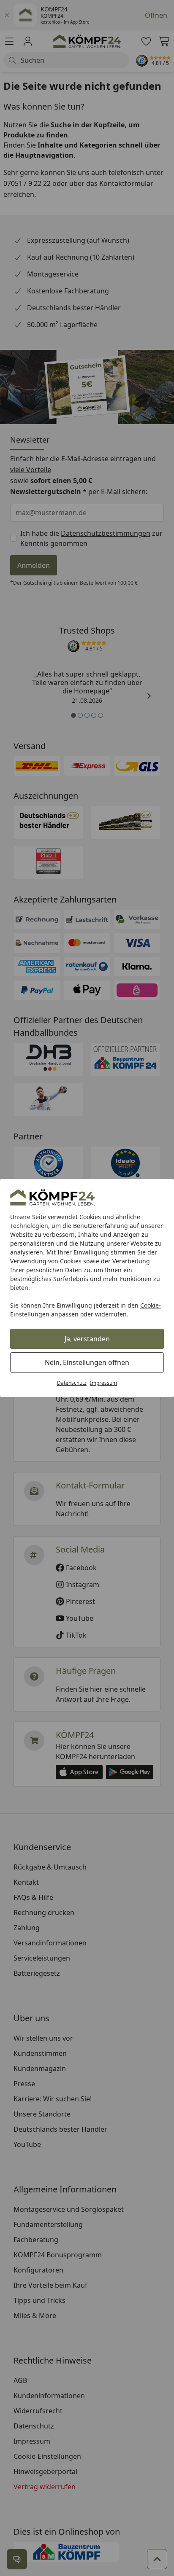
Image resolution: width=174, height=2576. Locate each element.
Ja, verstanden (87, 1339)
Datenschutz (72, 1383)
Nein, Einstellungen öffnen (87, 1362)
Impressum (103, 1383)
